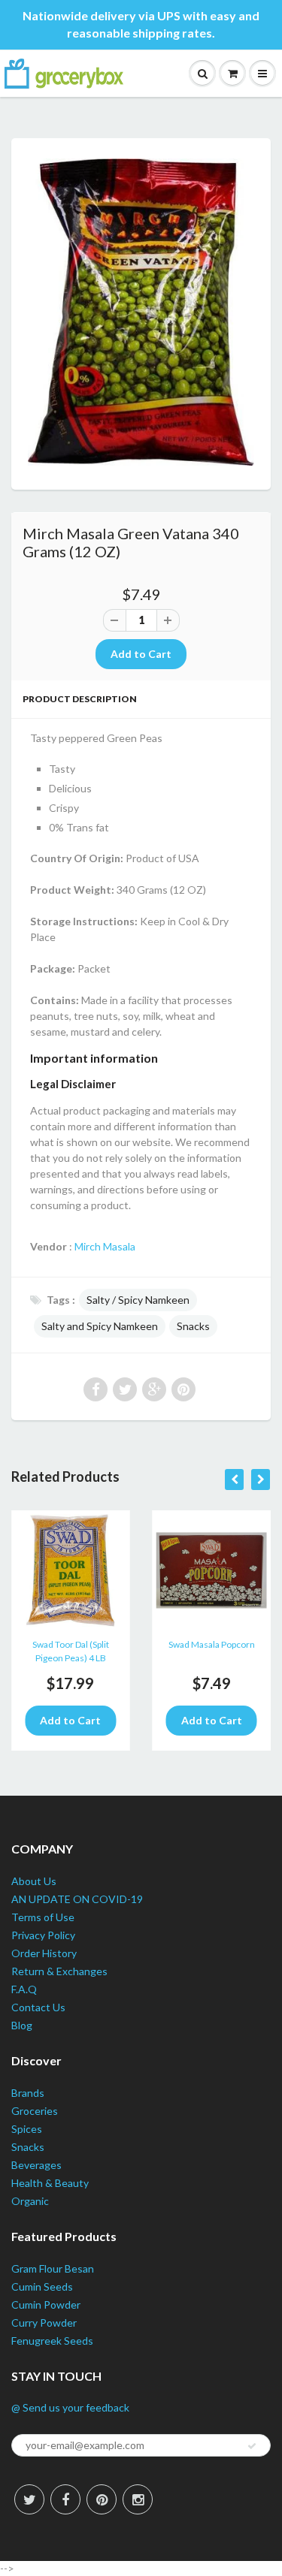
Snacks (193, 1326)
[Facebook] (65, 2499)
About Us (34, 1881)
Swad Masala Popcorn (212, 1644)
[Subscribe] (252, 2446)
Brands (28, 2093)
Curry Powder (44, 2323)
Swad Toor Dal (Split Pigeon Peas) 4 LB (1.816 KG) (71, 1653)
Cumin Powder (46, 2305)
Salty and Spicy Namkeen (100, 1326)
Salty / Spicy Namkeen (138, 1300)
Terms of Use (43, 1917)
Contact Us (38, 2007)
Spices (27, 2129)
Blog (22, 2025)
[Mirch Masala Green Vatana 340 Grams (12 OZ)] (141, 312)
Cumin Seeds (42, 2286)
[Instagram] (138, 2499)
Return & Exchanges (59, 1971)
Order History (44, 1953)
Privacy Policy (43, 1935)
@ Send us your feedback (70, 2407)
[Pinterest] (102, 2499)
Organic (30, 2201)
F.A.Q (24, 1989)
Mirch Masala (105, 1246)
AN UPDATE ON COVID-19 (77, 1899)
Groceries (35, 2111)
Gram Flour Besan (53, 2268)
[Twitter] (29, 2499)
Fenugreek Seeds (52, 2341)
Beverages (36, 2165)
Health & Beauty (50, 2183)
